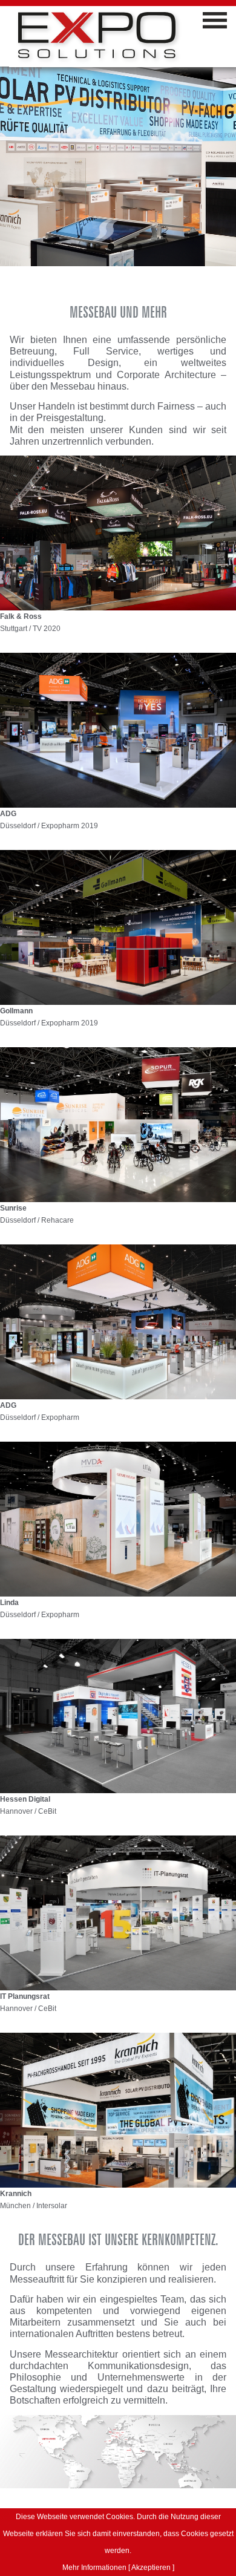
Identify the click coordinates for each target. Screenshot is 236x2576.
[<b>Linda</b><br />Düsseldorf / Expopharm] (118, 1518)
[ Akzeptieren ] (151, 2568)
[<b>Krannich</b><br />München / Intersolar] (118, 2110)
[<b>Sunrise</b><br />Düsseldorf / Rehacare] (118, 1124)
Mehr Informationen (94, 2568)
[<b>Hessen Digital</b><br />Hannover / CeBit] (118, 1715)
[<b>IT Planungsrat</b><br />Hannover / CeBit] (118, 1913)
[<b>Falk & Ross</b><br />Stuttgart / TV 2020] (118, 532)
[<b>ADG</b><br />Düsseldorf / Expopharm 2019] (118, 729)
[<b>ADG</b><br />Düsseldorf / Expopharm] (118, 1321)
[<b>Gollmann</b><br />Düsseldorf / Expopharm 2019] (118, 927)
